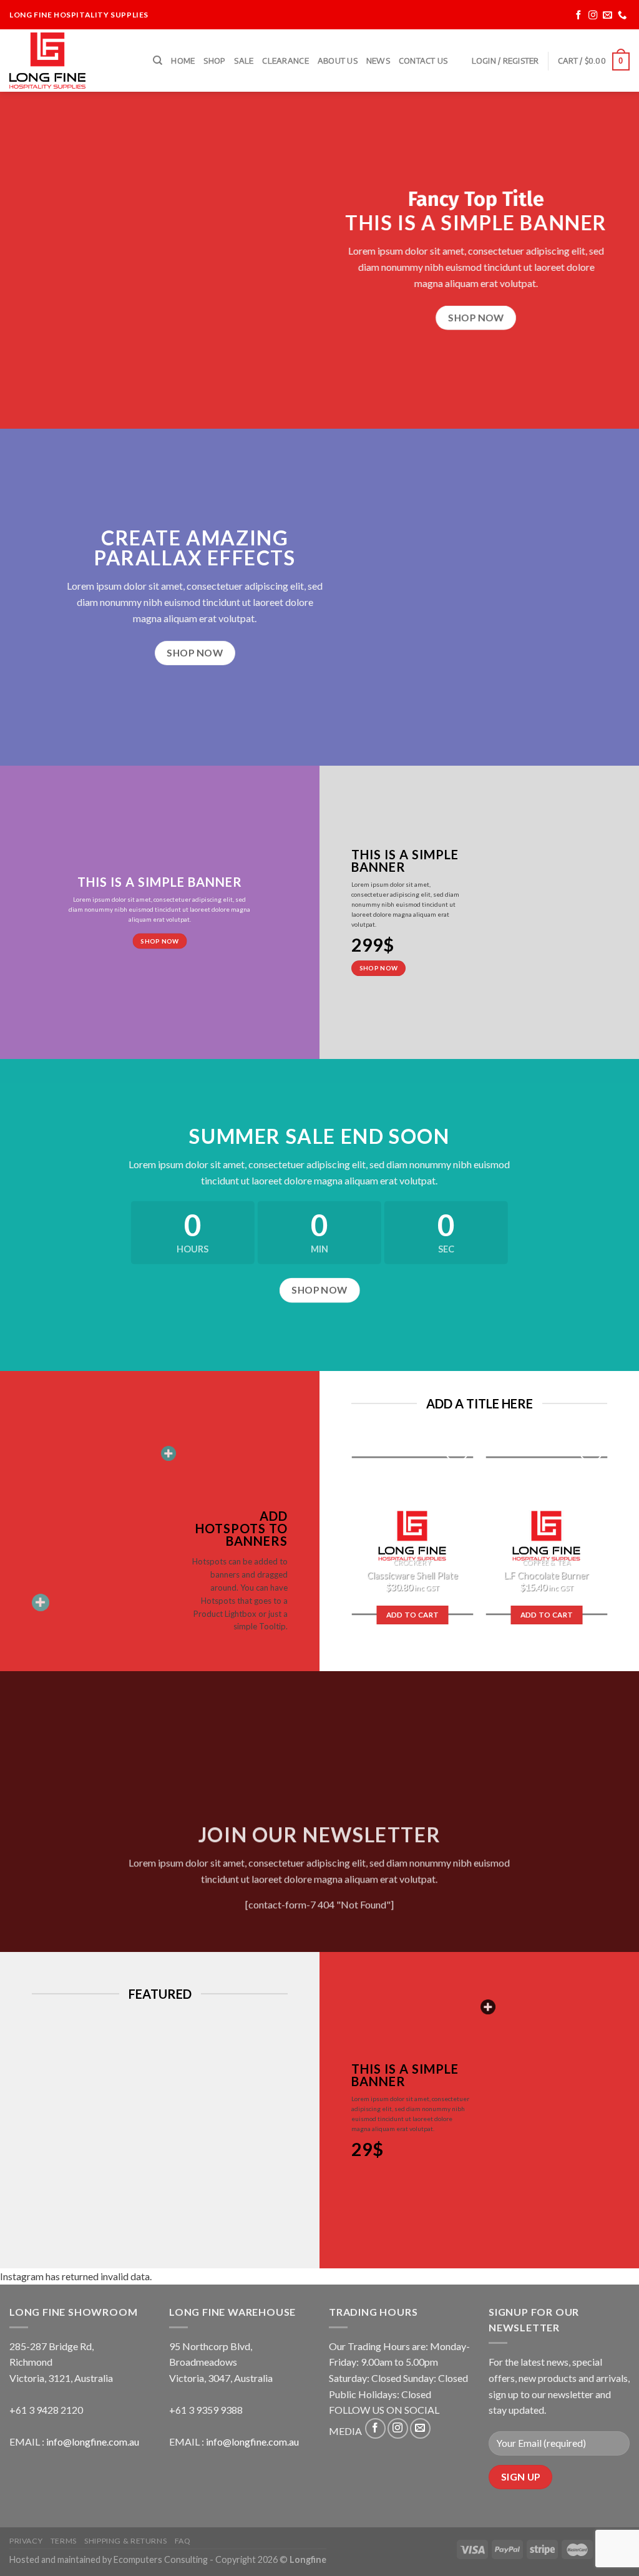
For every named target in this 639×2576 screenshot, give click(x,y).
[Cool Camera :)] (41, 1603)
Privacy (26, 2541)
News (378, 61)
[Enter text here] (488, 2007)
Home (183, 61)
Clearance (285, 61)
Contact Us (423, 61)
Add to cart (412, 1615)
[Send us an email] (607, 15)
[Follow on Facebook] (579, 15)
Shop (214, 61)
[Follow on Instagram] (593, 15)
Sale (244, 61)
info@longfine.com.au (93, 2442)
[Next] (613, 1542)
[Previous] (345, 1542)
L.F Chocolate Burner (546, 1575)
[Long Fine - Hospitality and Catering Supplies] (72, 61)
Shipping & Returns (125, 2541)
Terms (64, 2541)
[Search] (158, 61)
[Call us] (622, 15)
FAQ (183, 2541)
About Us (338, 61)
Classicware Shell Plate (412, 1575)
